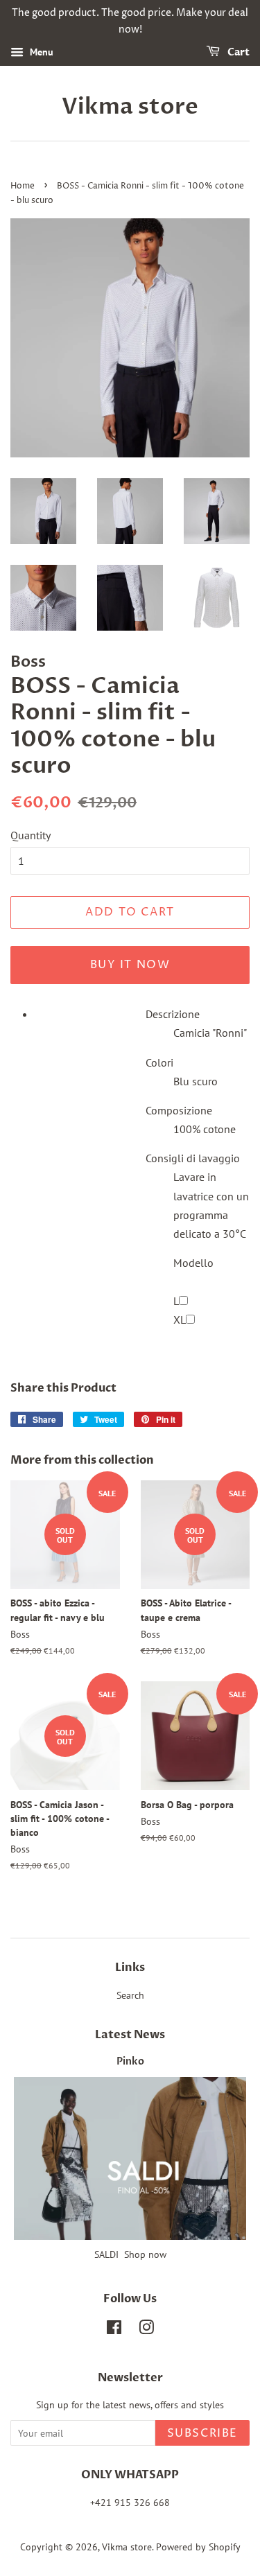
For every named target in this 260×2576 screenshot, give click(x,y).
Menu (40, 52)
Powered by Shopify (198, 2547)
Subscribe (202, 2433)
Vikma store (130, 107)
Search (130, 1995)
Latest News (130, 2035)
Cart (237, 52)
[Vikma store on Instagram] (146, 2330)
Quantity (31, 835)
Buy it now (130, 965)
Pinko (130, 2062)
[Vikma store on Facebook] (114, 2330)
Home (23, 186)
